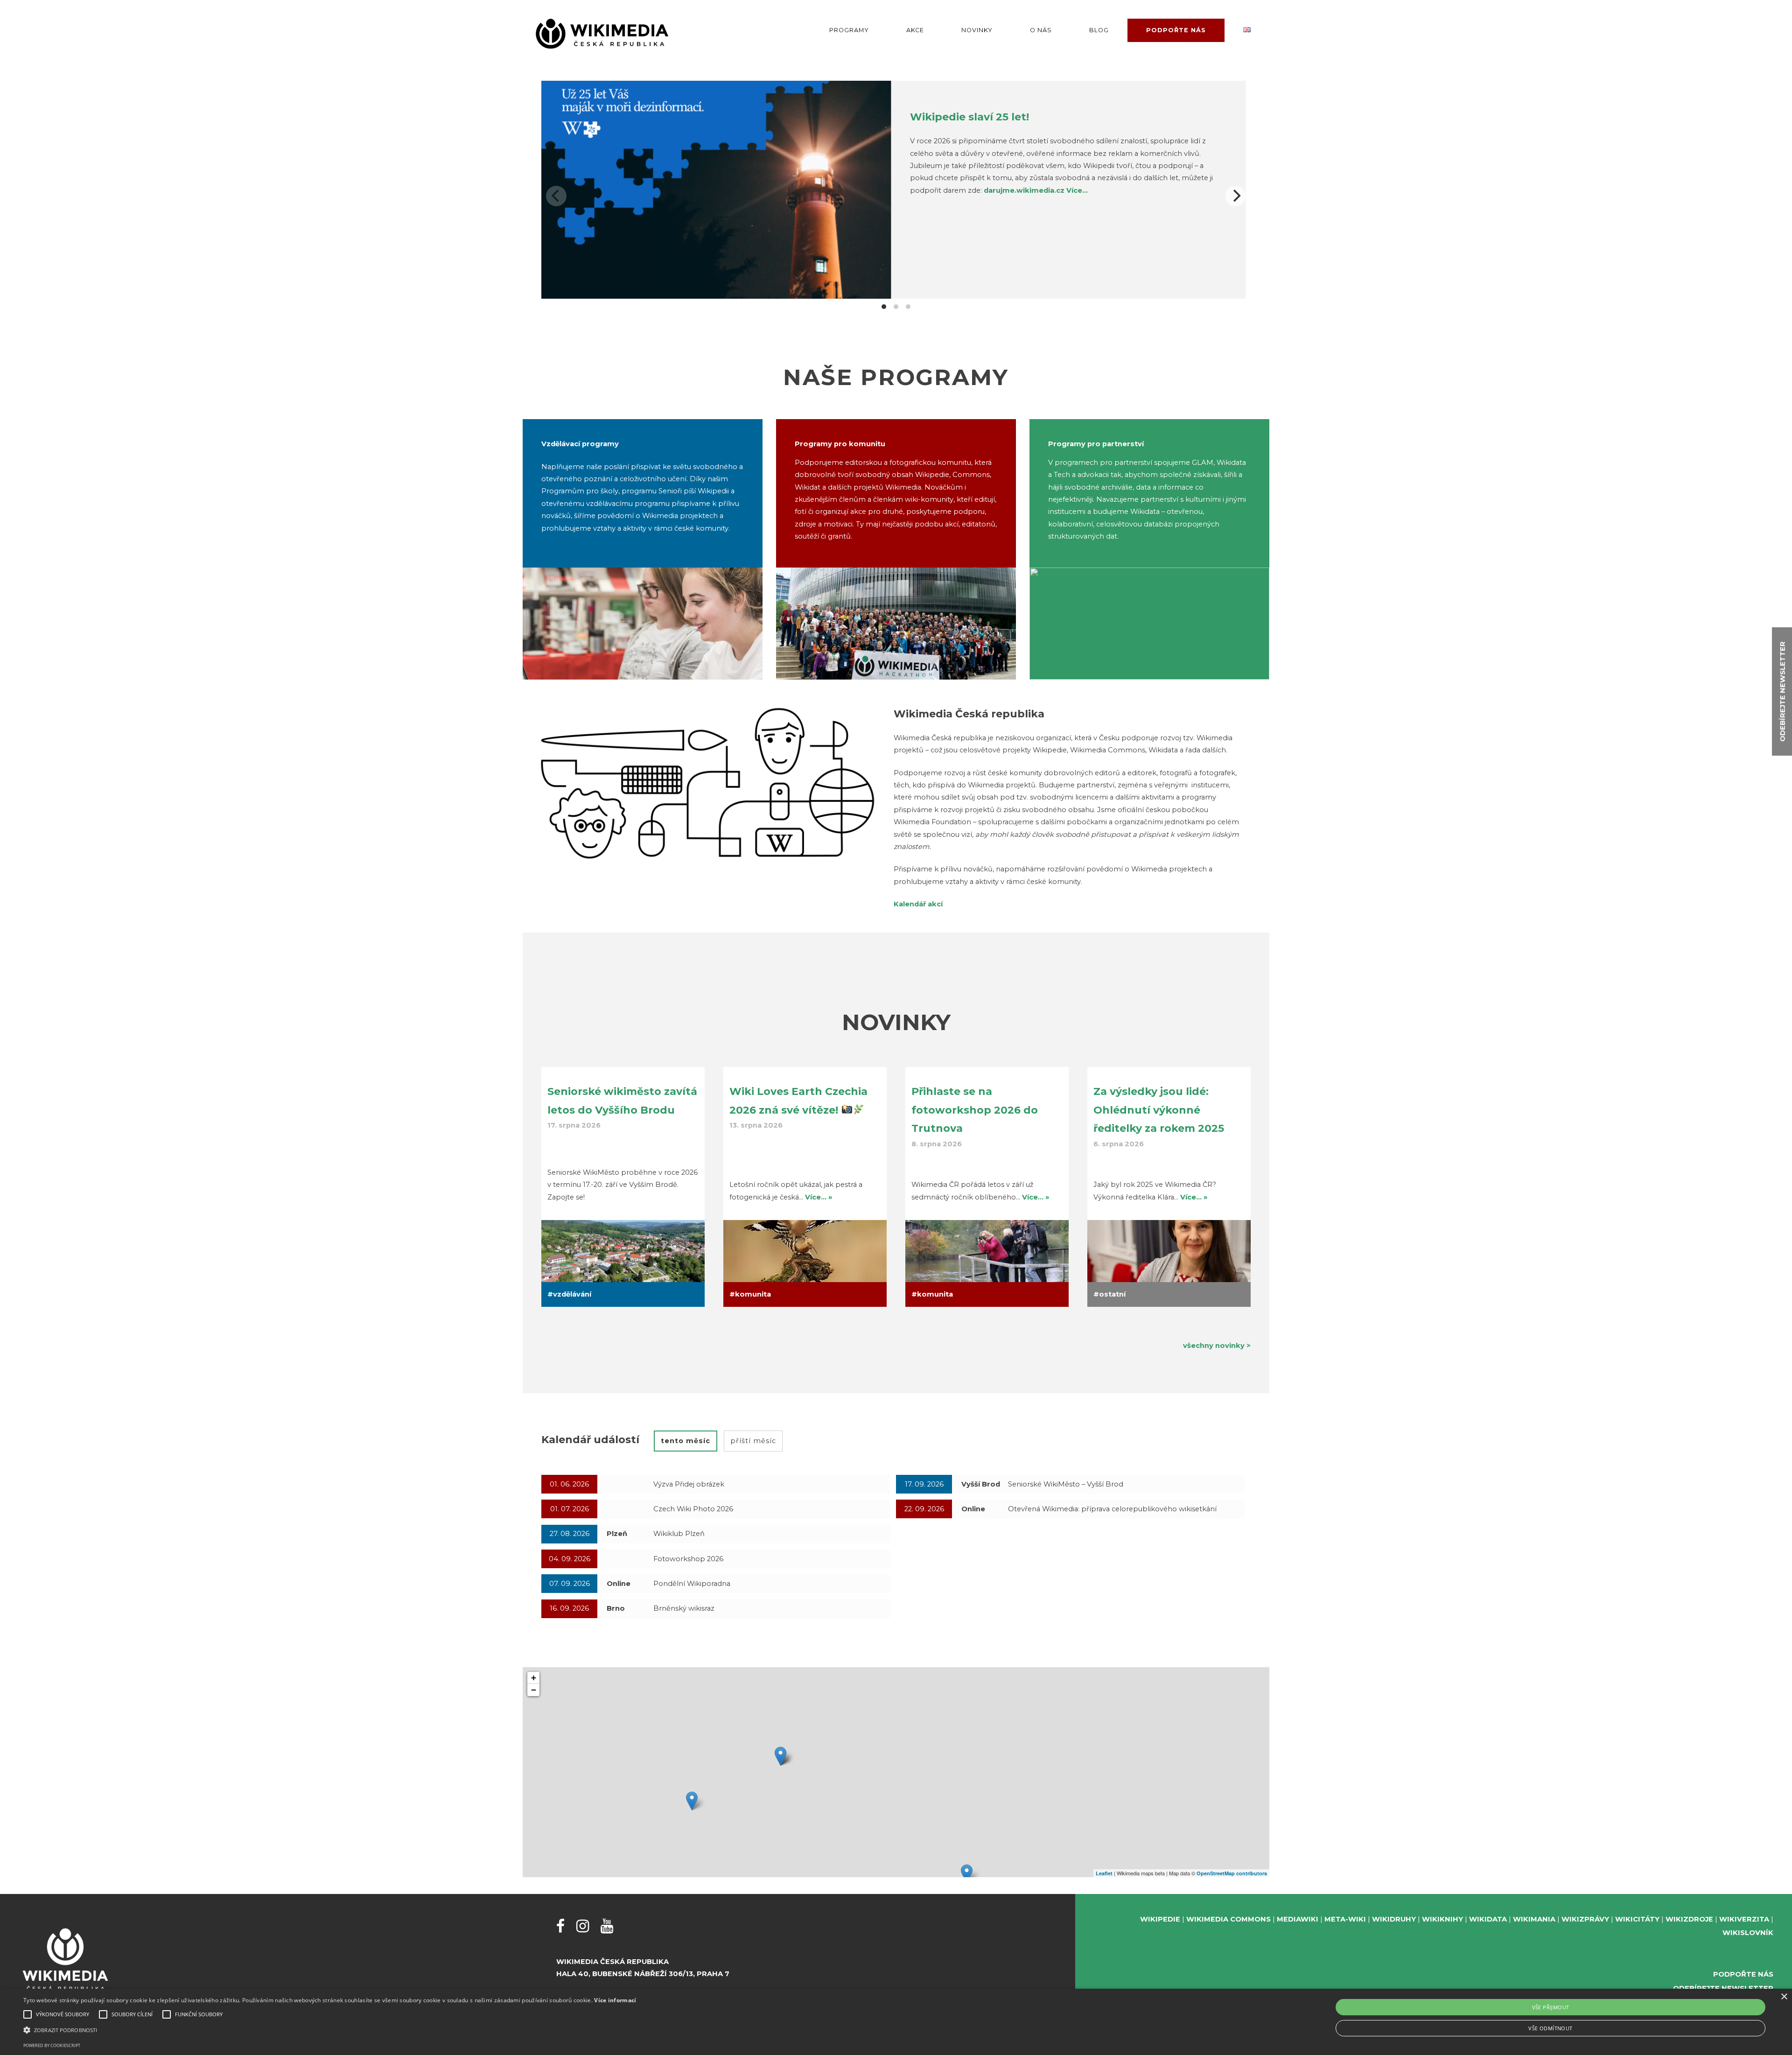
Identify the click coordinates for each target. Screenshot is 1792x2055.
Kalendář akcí (918, 904)
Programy (849, 30)
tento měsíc (686, 1441)
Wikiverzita (1744, 1919)
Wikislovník (1748, 1933)
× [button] (1784, 1997)
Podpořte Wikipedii (972, 117)
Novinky (977, 30)
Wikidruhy (1394, 1919)
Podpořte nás (1176, 30)
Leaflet (1104, 1873)
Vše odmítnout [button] (1550, 2028)
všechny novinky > (1217, 1346)
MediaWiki (1298, 1919)
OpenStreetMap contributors (1232, 1873)
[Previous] (556, 196)
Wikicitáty (1637, 1919)
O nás (1041, 30)
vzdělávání (572, 1294)
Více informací (615, 2000)
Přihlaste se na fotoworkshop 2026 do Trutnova (975, 1110)
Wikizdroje (1689, 1919)
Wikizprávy (1585, 1919)
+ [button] (534, 1678)
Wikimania (1534, 1919)
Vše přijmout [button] (1551, 2007)
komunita (753, 1294)
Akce (915, 30)
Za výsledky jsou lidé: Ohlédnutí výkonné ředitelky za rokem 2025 (1159, 1110)
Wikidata (1488, 1919)
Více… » (819, 1197)
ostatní (1112, 1294)
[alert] (896, 2022)
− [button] (534, 1690)
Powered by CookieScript (52, 2045)
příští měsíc (753, 1441)
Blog (1099, 30)
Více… (1222, 178)
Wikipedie (1160, 1919)
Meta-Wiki (1345, 1919)
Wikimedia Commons (1228, 1919)
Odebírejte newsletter (1723, 1988)
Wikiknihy (1442, 1919)
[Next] (1236, 196)
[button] (330, 2030)
